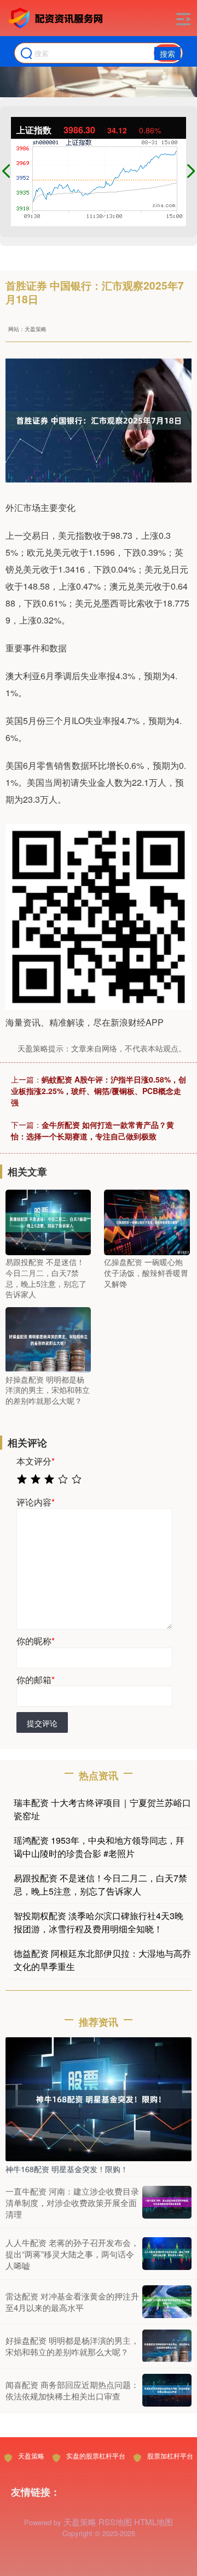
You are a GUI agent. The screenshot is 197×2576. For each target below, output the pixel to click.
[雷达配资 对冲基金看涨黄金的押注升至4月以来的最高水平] (167, 2302)
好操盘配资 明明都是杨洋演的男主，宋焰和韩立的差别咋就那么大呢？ (72, 2346)
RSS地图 (115, 2522)
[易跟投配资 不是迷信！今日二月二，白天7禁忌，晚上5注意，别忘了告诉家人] (48, 1221)
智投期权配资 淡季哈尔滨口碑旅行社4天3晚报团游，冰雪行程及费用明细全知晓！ (99, 1922)
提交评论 (42, 1723)
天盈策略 (31, 2456)
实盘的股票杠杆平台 (96, 2456)
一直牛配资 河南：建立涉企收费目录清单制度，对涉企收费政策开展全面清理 (72, 2202)
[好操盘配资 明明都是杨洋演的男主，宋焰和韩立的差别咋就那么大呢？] (48, 1338)
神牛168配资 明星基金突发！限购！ (67, 2169)
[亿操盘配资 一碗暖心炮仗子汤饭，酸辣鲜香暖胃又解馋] (147, 1221)
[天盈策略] (57, 18)
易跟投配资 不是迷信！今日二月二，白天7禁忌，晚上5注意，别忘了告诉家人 (100, 1884)
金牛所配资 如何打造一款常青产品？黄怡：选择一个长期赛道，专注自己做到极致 (92, 1130)
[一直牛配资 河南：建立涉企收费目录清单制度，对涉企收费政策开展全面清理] (167, 2202)
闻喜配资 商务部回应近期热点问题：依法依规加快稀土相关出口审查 (72, 2390)
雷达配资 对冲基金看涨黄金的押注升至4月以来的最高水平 (72, 2302)
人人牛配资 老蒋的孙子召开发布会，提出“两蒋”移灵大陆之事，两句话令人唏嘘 (72, 2254)
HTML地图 (153, 2522)
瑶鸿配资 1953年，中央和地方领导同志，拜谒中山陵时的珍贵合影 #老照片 (99, 1847)
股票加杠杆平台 (170, 2456)
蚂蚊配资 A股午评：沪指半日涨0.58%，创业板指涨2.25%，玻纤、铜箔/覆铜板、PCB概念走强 (99, 1091)
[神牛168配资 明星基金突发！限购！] (99, 2098)
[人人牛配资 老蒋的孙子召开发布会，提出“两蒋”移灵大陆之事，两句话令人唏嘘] (167, 2254)
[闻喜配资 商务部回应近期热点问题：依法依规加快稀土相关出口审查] (167, 2390)
